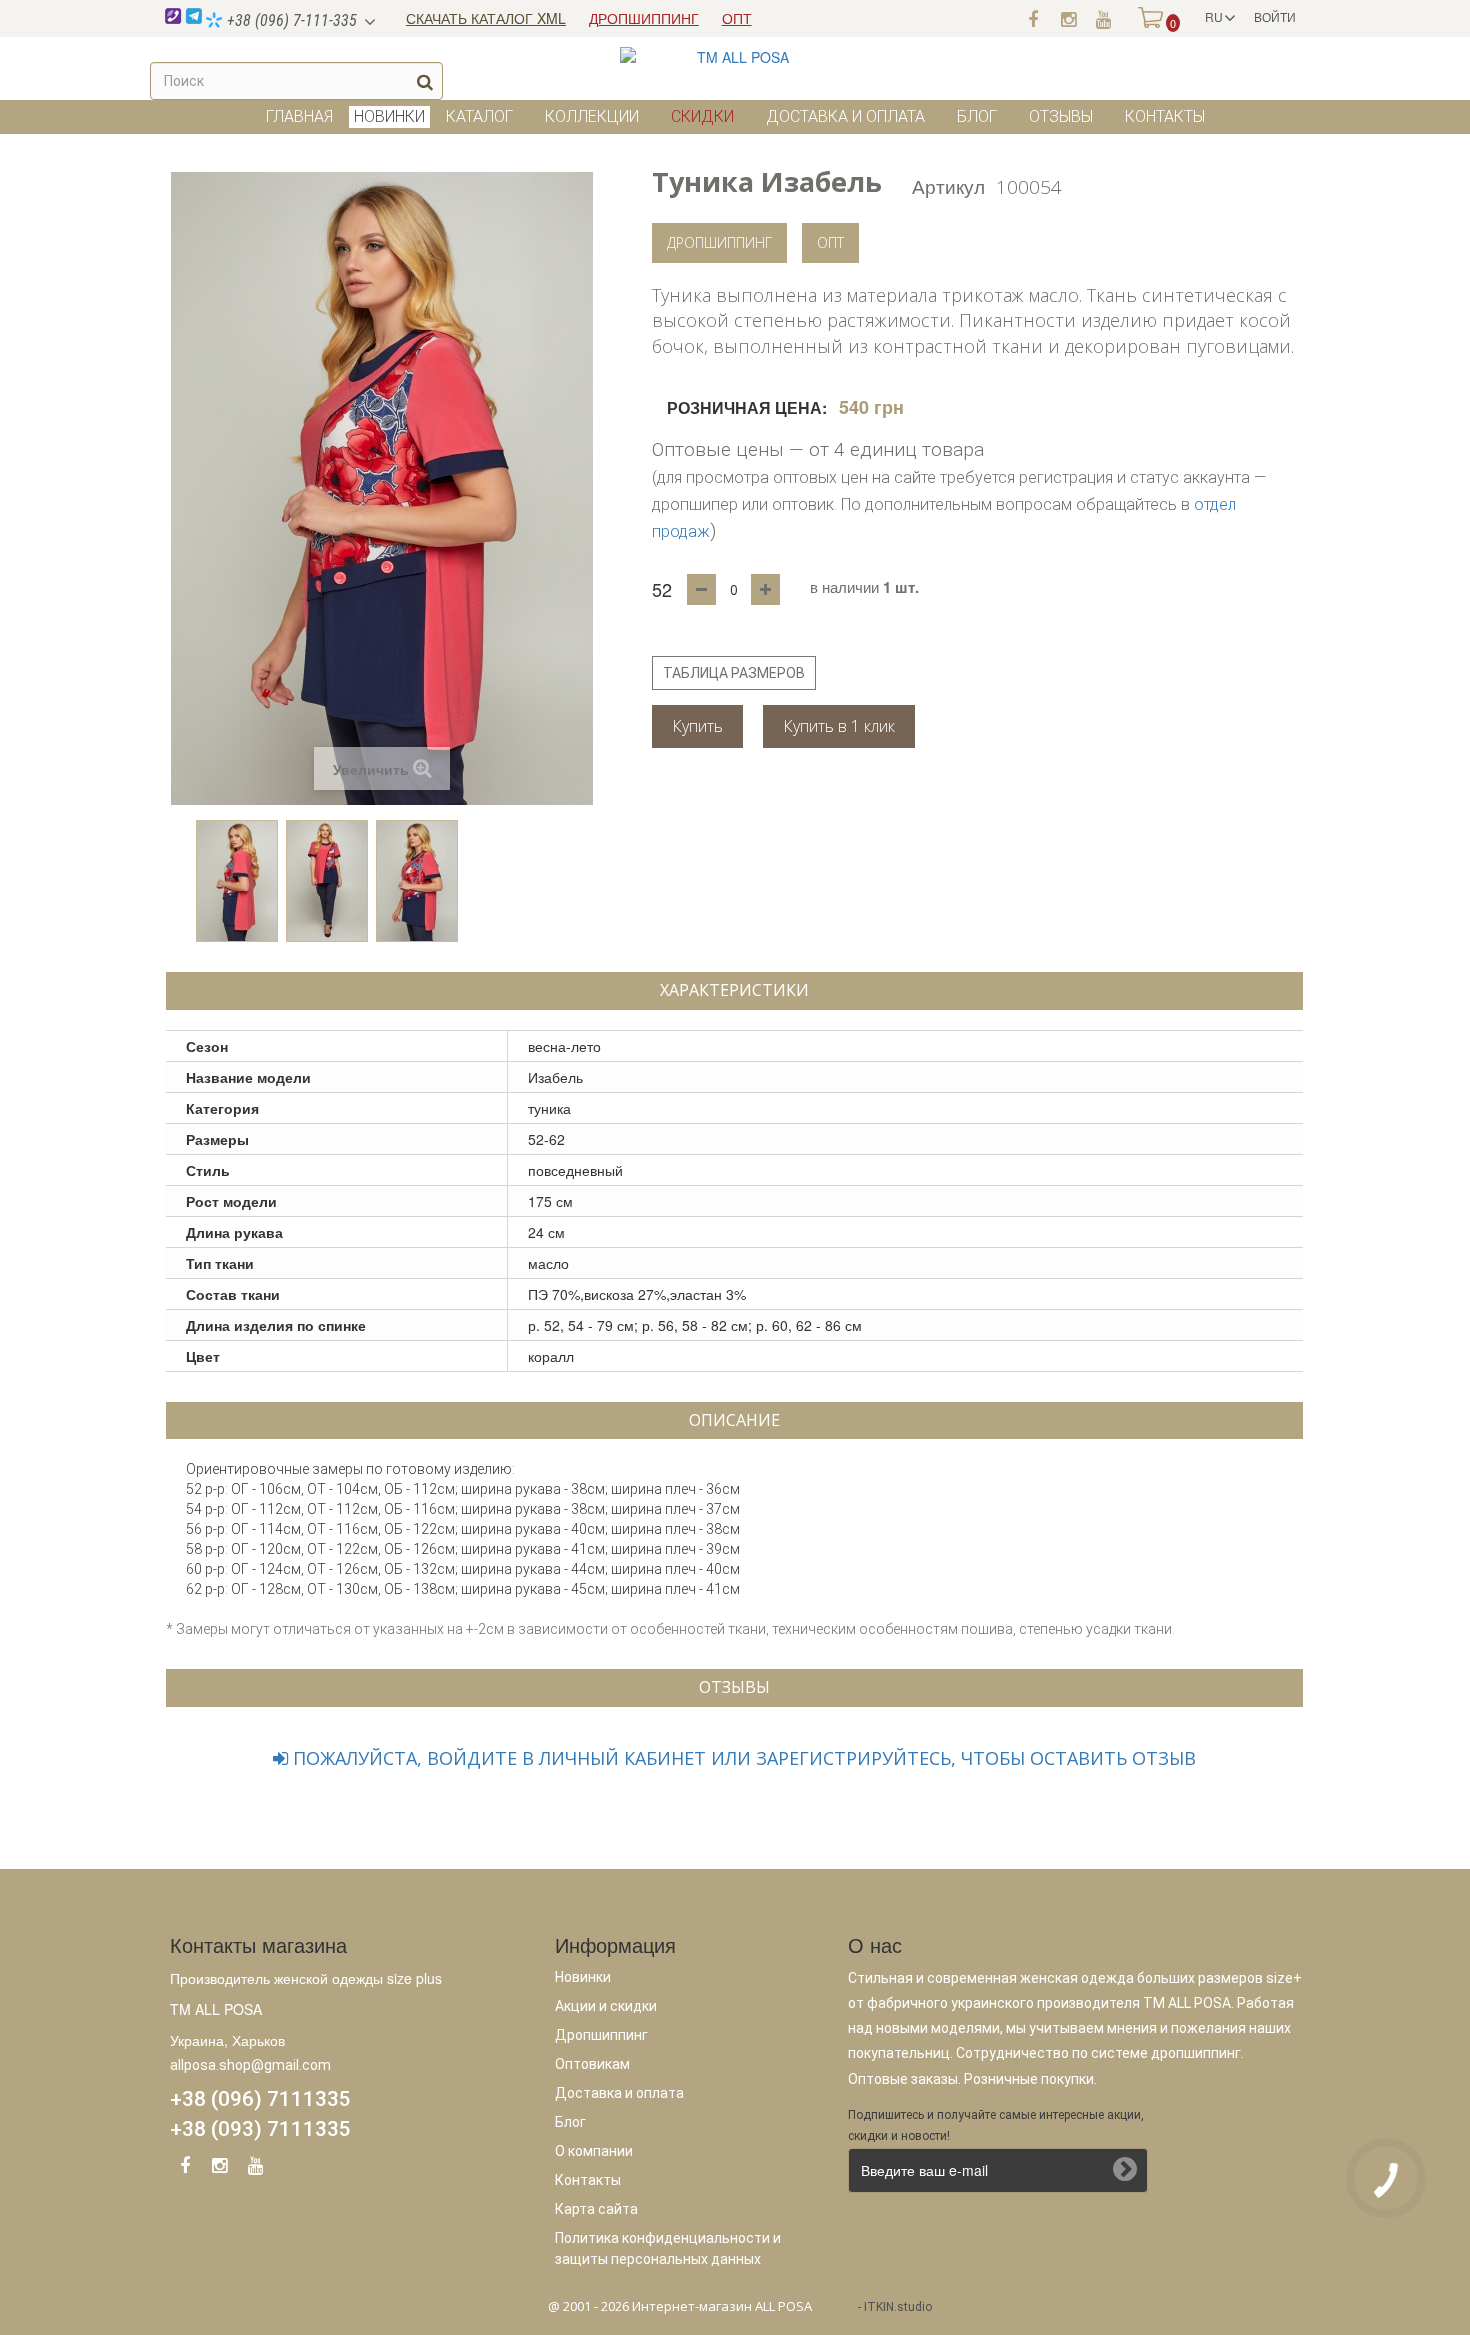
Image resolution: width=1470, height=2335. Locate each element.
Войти (1275, 16)
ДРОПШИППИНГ (644, 18)
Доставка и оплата (845, 116)
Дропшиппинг (719, 242)
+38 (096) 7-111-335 (290, 20)
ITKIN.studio (898, 2307)
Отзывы (1061, 116)
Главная (299, 116)
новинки (389, 116)
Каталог (479, 116)
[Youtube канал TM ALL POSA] (1103, 18)
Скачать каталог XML (486, 18)
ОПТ (737, 18)
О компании (594, 2151)
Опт (830, 242)
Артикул (948, 185)
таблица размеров (734, 673)
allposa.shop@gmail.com (250, 2065)
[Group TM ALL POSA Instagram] (220, 2169)
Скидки (702, 116)
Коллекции (592, 116)
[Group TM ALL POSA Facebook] (185, 2169)
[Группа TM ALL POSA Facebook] (1033, 18)
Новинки (583, 1977)
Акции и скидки (606, 2006)
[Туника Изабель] (237, 881)
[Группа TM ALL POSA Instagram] (1068, 18)
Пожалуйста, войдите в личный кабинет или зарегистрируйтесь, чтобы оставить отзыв (742, 1758)
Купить (697, 726)
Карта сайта (596, 2209)
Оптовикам (592, 2064)
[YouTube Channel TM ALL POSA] (255, 2169)
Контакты (1165, 116)
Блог (977, 116)
